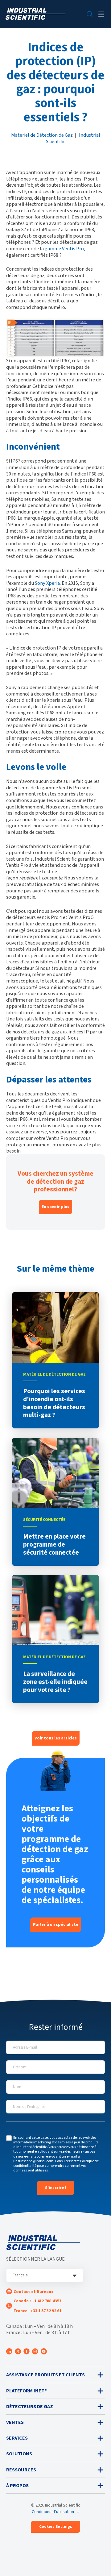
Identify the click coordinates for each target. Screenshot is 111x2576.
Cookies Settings (56, 2527)
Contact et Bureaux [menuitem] (33, 2292)
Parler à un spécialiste (56, 1925)
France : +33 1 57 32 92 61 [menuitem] (37, 2311)
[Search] (90, 14)
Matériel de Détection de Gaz (42, 135)
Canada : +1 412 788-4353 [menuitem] (37, 2301)
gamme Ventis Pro (64, 249)
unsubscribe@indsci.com (33, 2161)
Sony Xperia (47, 583)
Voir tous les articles (56, 1738)
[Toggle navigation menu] (101, 14)
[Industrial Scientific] (35, 14)
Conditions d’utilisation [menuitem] (53, 2512)
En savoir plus (55, 1207)
